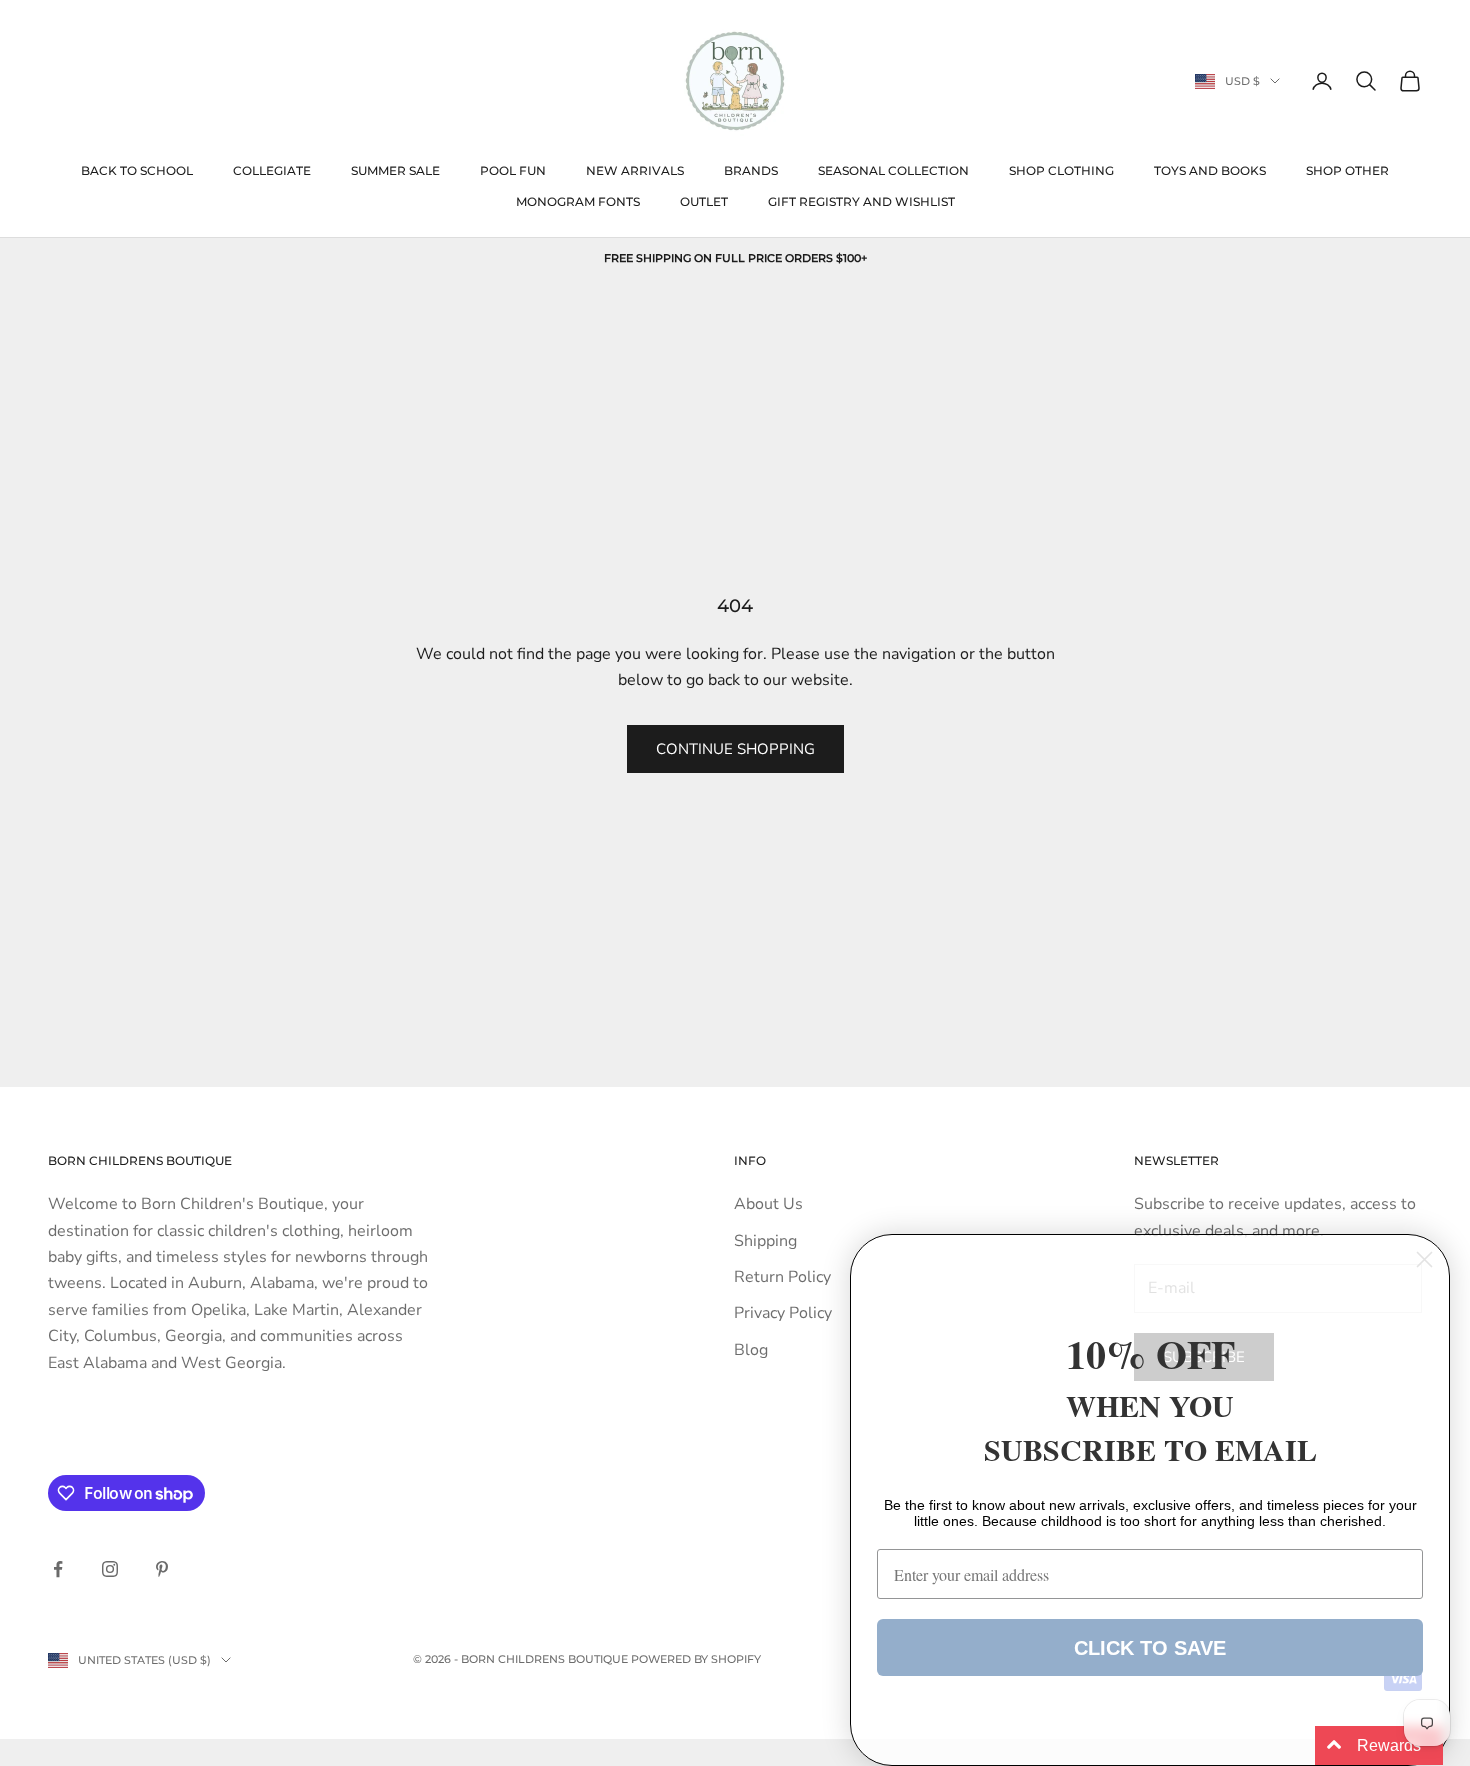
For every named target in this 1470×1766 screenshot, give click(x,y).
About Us (768, 1204)
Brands (751, 170)
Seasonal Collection (893, 170)
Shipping (765, 1241)
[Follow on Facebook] (58, 1569)
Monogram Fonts (578, 201)
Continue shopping (735, 749)
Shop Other (1347, 170)
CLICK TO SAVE (1150, 1648)
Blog (751, 1350)
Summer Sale (395, 170)
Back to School (137, 170)
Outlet (704, 201)
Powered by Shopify (696, 1659)
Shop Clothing (1061, 170)
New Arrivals (635, 170)
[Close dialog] (1424, 1259)
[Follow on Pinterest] (162, 1569)
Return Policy (782, 1277)
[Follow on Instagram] (110, 1569)
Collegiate (272, 170)
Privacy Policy (783, 1313)
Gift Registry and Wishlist (861, 201)
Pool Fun (513, 170)
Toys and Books (1210, 170)
